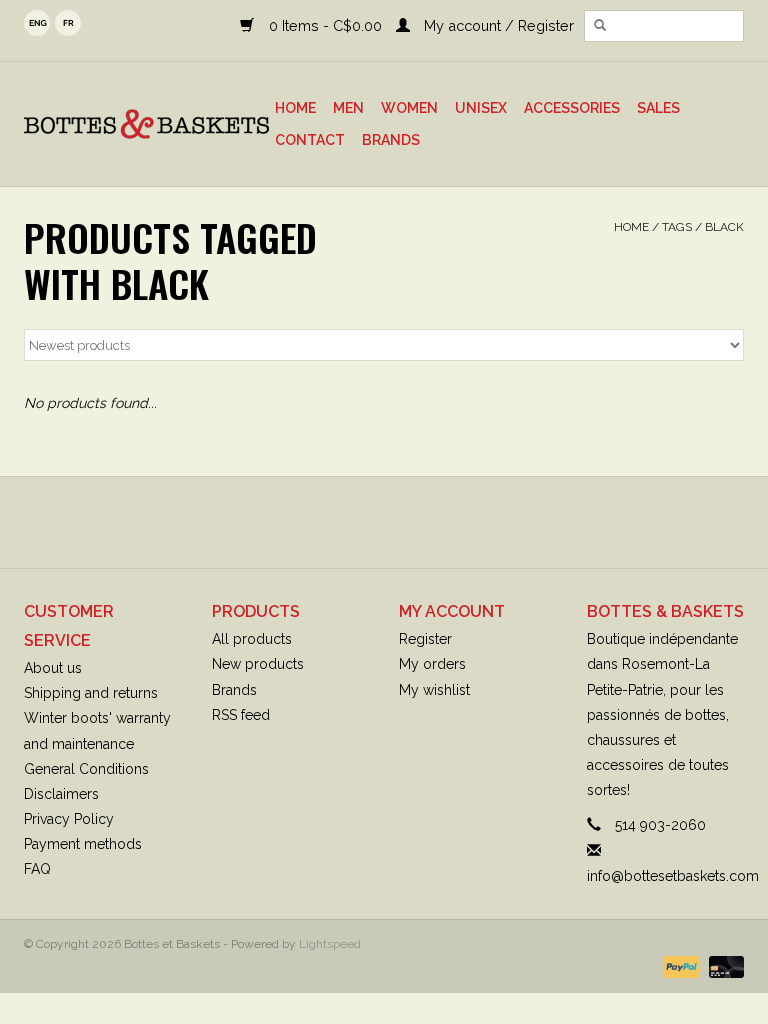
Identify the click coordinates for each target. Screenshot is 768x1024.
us (37, 23)
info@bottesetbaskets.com (673, 876)
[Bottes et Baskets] (146, 124)
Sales (658, 108)
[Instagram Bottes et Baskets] (402, 522)
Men (348, 108)
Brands (391, 140)
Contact (310, 140)
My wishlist (434, 690)
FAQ (37, 869)
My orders (432, 664)
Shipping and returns (91, 693)
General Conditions (86, 769)
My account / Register (497, 25)
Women (409, 108)
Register (425, 639)
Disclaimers (61, 794)
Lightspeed (330, 944)
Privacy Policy (69, 819)
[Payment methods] (679, 966)
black (724, 227)
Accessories (572, 108)
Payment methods (83, 844)
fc (68, 23)
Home (295, 108)
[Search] (600, 26)
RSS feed (241, 715)
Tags (677, 227)
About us (53, 668)
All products (252, 639)
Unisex (481, 108)
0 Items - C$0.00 (325, 25)
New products (258, 664)
